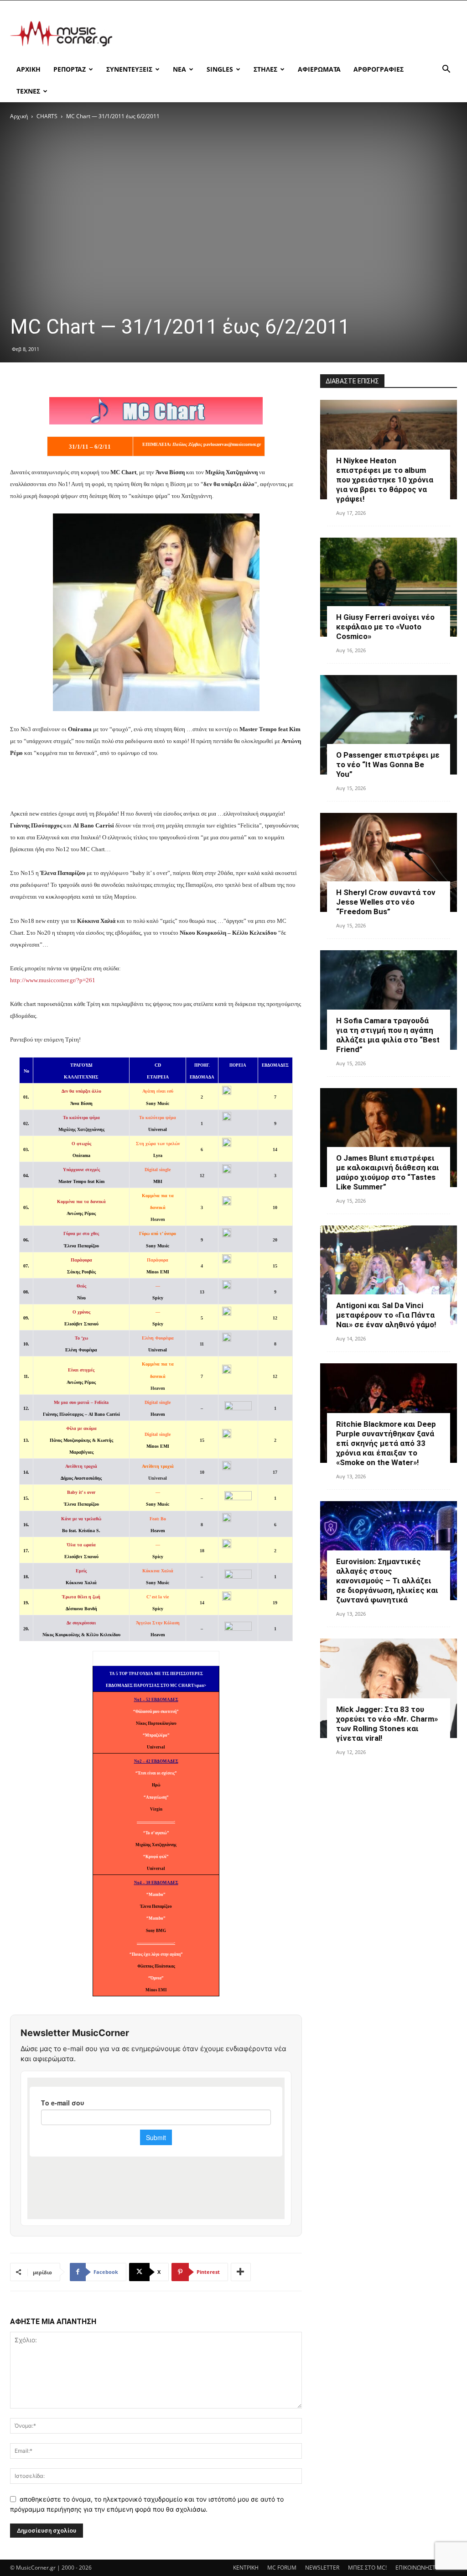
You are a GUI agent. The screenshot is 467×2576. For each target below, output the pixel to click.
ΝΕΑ (179, 69)
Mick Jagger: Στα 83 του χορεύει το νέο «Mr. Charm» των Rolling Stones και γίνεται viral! (387, 1724)
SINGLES (220, 69)
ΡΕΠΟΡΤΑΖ (70, 69)
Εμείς (81, 1571)
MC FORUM (282, 2568)
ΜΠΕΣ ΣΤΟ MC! (367, 2568)
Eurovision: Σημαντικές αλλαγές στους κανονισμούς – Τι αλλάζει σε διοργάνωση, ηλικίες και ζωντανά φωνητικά (387, 1581)
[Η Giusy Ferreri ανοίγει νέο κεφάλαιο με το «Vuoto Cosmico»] (389, 587)
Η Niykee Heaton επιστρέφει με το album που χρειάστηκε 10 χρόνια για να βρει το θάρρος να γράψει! (385, 480)
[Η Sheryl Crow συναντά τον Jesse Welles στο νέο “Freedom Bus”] (389, 863)
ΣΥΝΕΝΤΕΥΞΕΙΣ (129, 69)
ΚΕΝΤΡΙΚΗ (246, 2568)
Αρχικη (29, 69)
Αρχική (19, 116)
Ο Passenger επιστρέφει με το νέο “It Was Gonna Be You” (388, 764)
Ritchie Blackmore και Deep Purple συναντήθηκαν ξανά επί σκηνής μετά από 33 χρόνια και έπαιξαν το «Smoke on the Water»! (386, 1443)
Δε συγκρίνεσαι (81, 1623)
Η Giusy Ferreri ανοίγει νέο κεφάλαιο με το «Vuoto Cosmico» (385, 627)
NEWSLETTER (322, 2568)
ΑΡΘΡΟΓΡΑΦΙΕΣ (379, 69)
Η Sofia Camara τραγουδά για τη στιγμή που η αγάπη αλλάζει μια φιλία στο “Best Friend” (388, 1035)
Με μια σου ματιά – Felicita (81, 1402)
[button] (446, 70)
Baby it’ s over (81, 1492)
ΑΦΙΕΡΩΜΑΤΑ (319, 69)
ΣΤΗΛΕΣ (265, 69)
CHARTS (47, 116)
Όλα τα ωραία (81, 1545)
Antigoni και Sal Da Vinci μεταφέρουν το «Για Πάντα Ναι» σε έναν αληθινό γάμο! (386, 1315)
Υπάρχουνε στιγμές (81, 1170)
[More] (241, 2272)
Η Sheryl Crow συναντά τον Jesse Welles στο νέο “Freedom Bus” (386, 902)
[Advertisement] (291, 34)
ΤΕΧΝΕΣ (28, 91)
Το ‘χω (81, 1338)
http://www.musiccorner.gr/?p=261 (53, 980)
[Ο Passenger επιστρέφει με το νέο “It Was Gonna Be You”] (389, 725)
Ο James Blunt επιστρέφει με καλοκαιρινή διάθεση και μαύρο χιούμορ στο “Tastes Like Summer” (388, 1172)
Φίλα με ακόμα (81, 1428)
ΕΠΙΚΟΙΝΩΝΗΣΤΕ (417, 2568)
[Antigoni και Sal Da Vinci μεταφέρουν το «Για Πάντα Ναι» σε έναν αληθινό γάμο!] (389, 1275)
